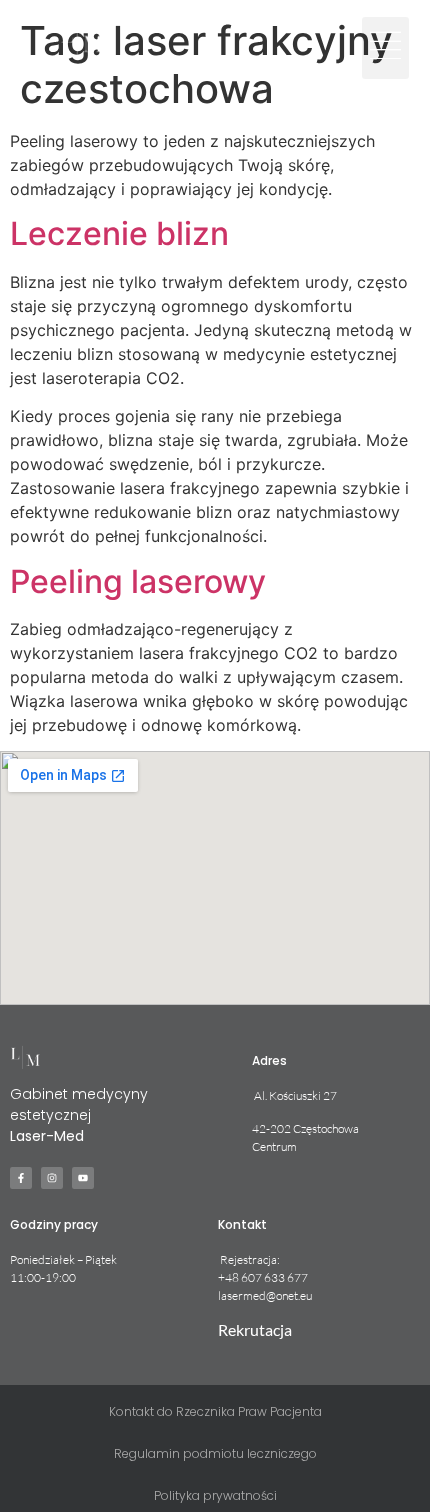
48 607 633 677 (266, 1277)
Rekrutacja (255, 1329)
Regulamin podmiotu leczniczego (215, 1453)
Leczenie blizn (119, 233)
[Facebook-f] (21, 1178)
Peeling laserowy (138, 581)
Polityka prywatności (215, 1495)
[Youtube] (83, 1178)
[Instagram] (52, 1178)
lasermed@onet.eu (265, 1295)
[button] (385, 48)
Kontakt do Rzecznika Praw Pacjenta (215, 1411)
